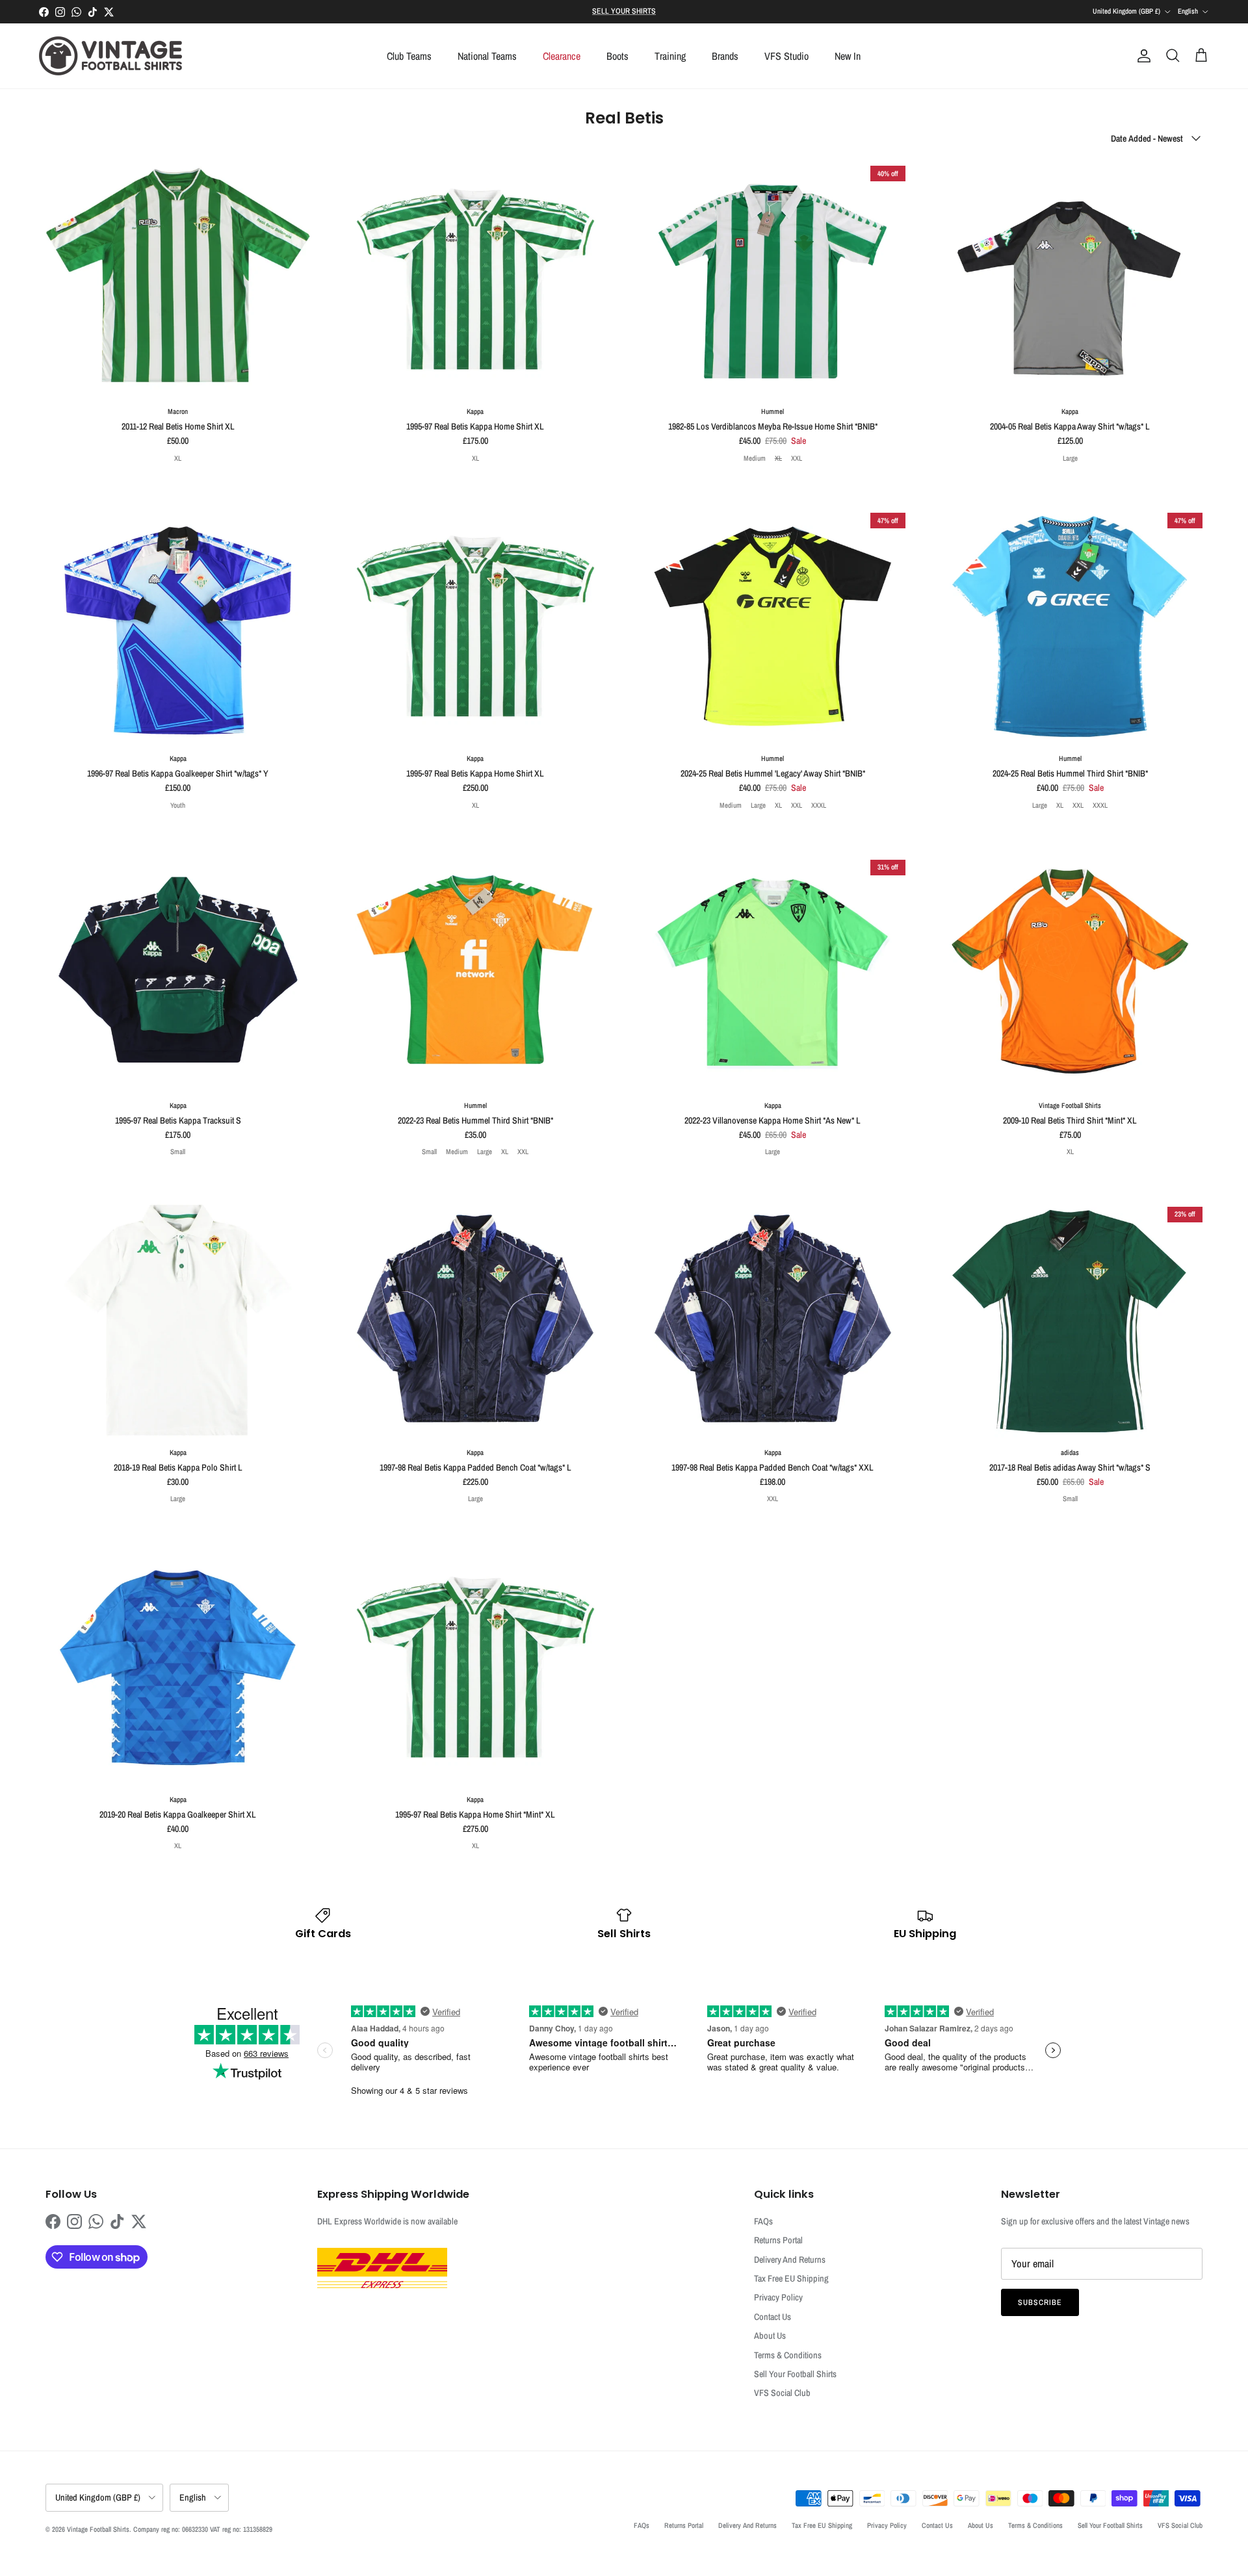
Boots (617, 56)
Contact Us (773, 2317)
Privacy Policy (778, 2297)
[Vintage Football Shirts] (110, 56)
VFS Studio (786, 56)
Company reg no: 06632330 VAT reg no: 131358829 (203, 2529)
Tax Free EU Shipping (791, 2278)
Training (670, 56)
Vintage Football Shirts (98, 2529)
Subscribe (1040, 2302)
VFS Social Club (782, 2393)
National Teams (487, 56)
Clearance (562, 56)
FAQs (763, 2221)
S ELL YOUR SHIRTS (624, 11)
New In (848, 56)
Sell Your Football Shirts (795, 2374)
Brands (725, 56)
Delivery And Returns (790, 2260)
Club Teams (409, 56)
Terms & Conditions (788, 2355)
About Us (770, 2336)
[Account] (1141, 56)
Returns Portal (778, 2240)
